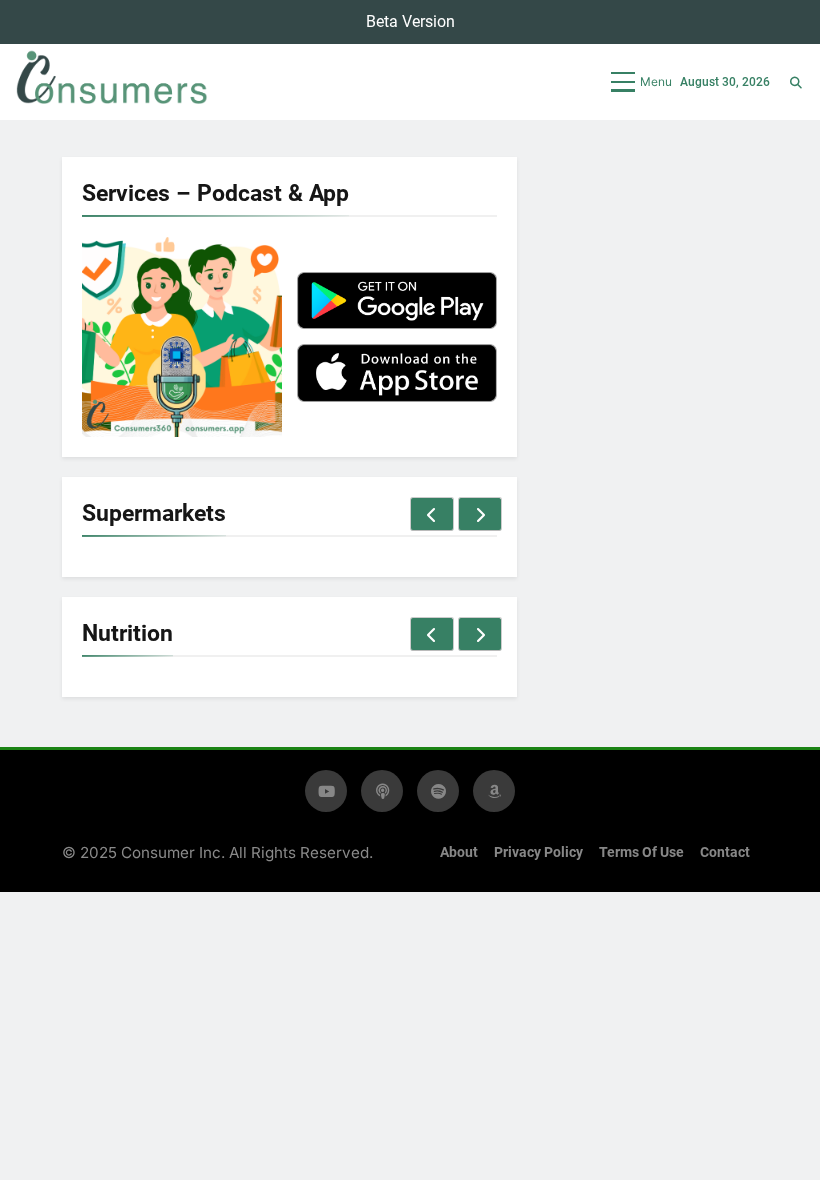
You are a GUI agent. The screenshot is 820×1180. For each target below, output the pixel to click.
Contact (725, 852)
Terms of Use (641, 852)
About (459, 852)
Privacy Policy (538, 852)
